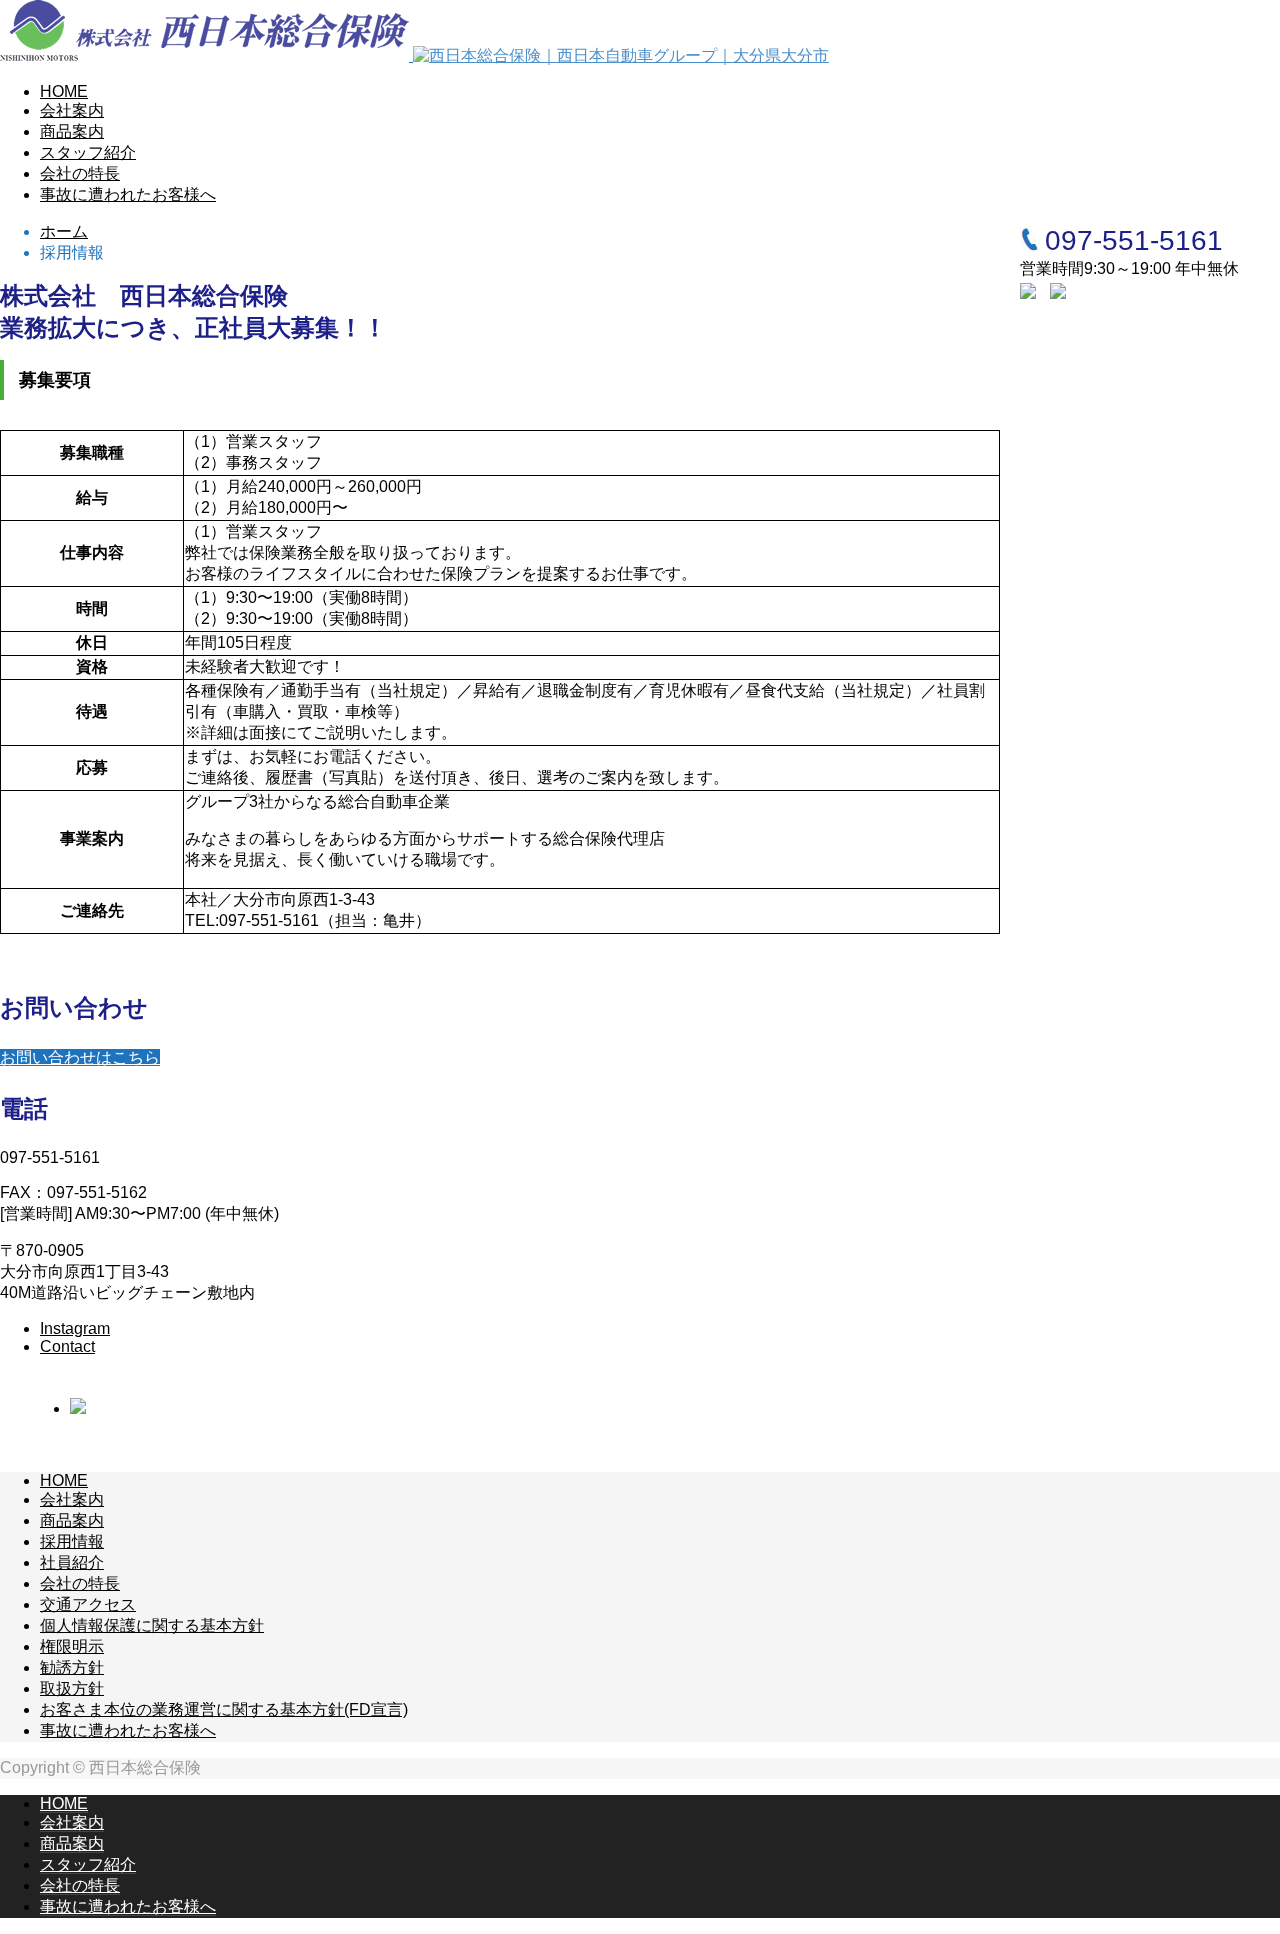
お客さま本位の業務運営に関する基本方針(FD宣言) (224, 1709)
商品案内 (72, 131)
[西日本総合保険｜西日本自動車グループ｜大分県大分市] (414, 55)
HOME (64, 91)
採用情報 (72, 1541)
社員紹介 (72, 1562)
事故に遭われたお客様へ (128, 194)
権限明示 (72, 1646)
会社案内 (72, 110)
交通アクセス (88, 1604)
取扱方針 (72, 1688)
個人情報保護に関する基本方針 (152, 1625)
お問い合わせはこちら (80, 1057)
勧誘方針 (72, 1667)
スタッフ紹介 (88, 152)
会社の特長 (80, 173)
